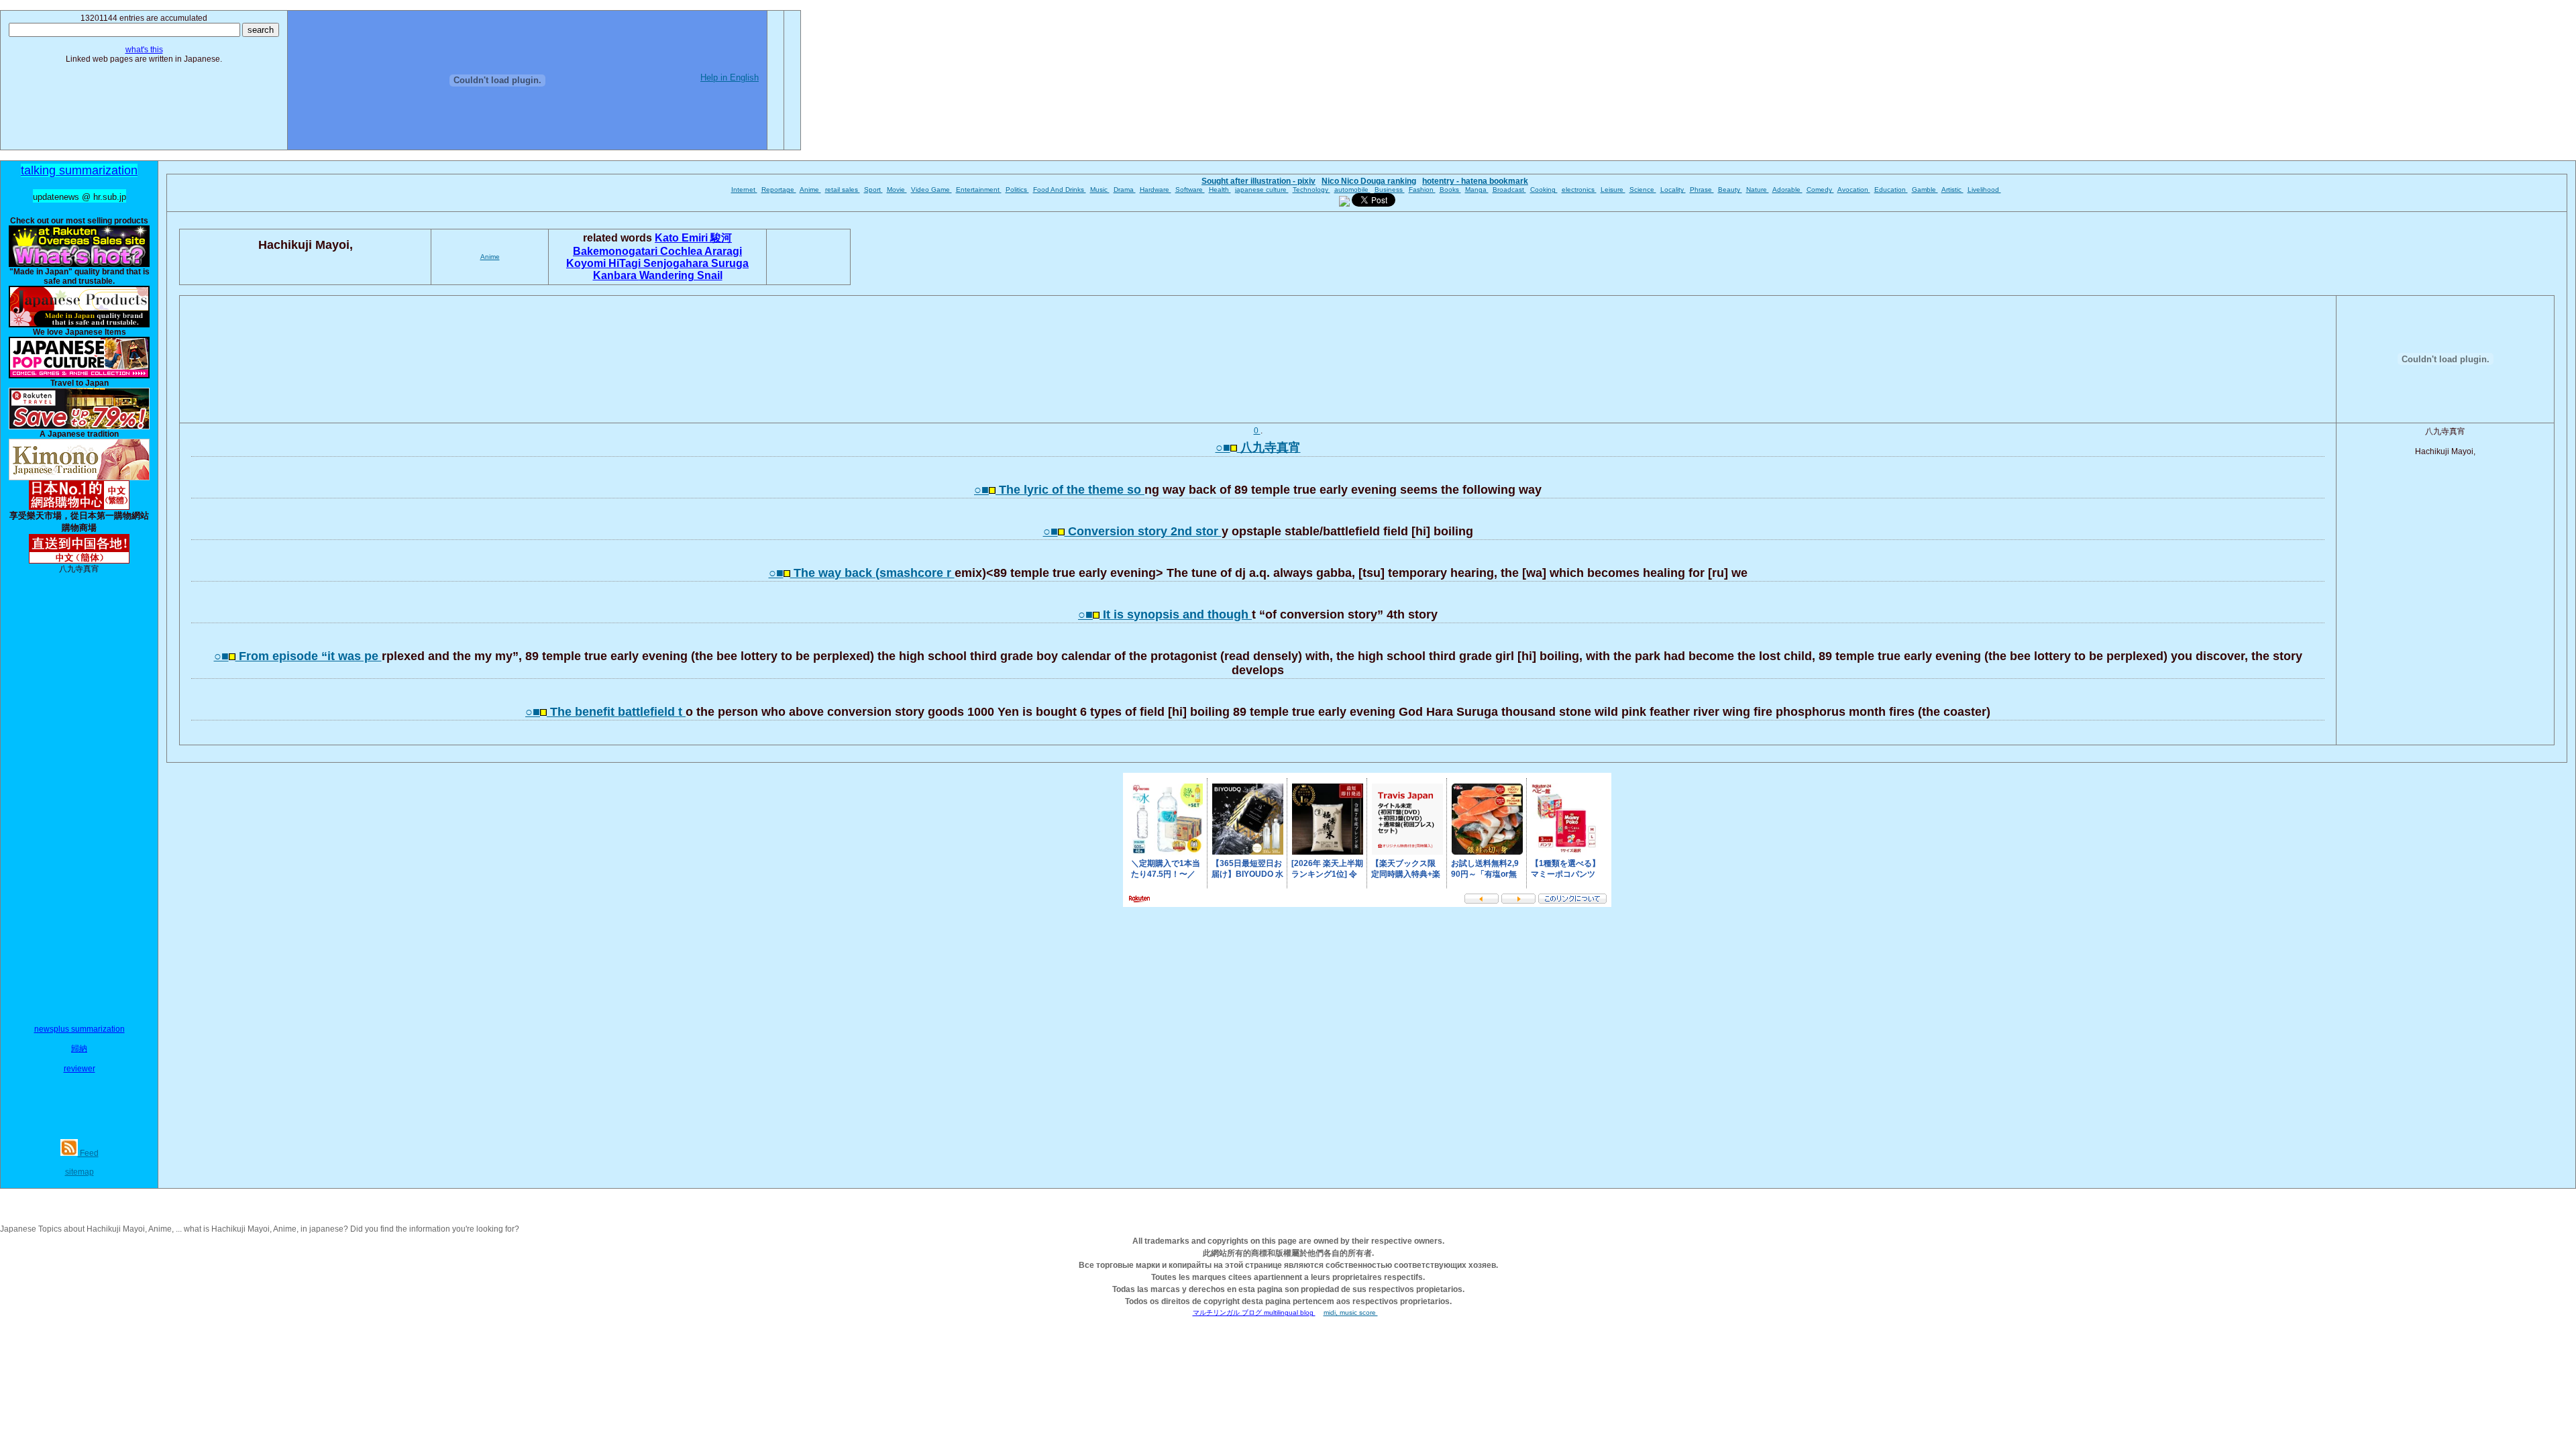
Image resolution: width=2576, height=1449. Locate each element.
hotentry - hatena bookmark (1475, 181)
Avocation (1854, 190)
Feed (88, 1153)
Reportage (779, 190)
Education (1891, 190)
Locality (1673, 190)
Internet (744, 190)
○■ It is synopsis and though (1165, 614)
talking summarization (79, 170)
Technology (1311, 190)
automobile (1352, 190)
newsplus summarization (79, 1029)
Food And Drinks (1060, 190)
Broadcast (1509, 190)
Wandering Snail (681, 275)
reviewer (79, 1069)
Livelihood (1984, 190)
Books (1450, 190)
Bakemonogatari (616, 251)
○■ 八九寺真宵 (1258, 447)
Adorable (1787, 190)
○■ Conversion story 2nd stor (1132, 531)
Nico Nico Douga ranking (1369, 181)
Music (1100, 190)
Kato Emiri (683, 238)
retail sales (843, 190)
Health (1220, 190)
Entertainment (979, 190)
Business (1390, 190)
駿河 (721, 238)
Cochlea (682, 251)
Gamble (1925, 190)
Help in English (730, 77)
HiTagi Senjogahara (660, 263)
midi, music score (1351, 1312)
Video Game (931, 190)
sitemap (79, 1172)
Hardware (1156, 190)
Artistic (1952, 190)
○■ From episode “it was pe (298, 656)
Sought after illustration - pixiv (1258, 181)
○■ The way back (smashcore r (862, 573)
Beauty (1730, 190)
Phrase (1702, 190)
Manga (1477, 190)
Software (1190, 190)
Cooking (1544, 190)
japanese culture (1262, 190)
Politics (1017, 190)
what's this (144, 50)
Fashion (1422, 190)
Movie (897, 190)
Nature (1758, 190)
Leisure (1613, 190)
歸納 (79, 1049)
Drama (1125, 190)
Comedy (1820, 190)
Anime (810, 190)
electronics (1579, 190)
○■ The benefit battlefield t (605, 712)
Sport (873, 190)
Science (1643, 190)
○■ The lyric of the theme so (1059, 490)
